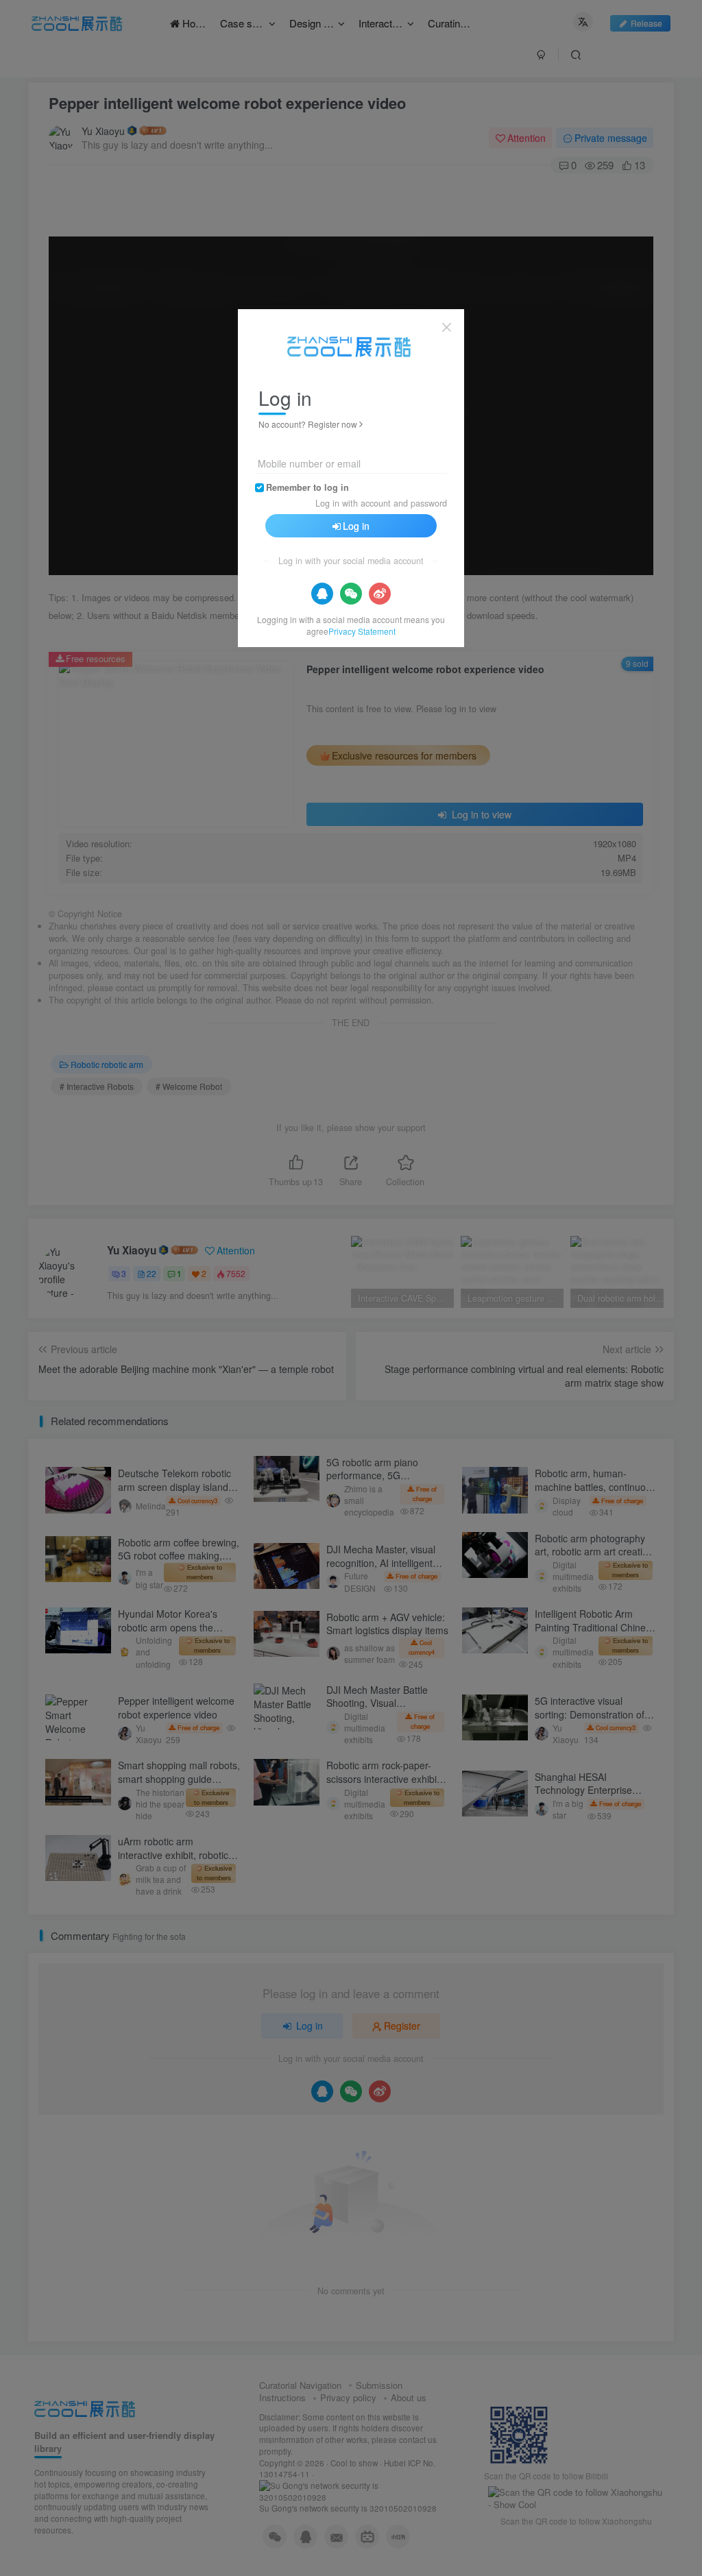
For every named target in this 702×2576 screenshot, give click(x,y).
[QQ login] (322, 594)
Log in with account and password (381, 503)
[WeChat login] (351, 594)
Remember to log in (307, 487)
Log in (356, 526)
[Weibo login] (380, 594)
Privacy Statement (362, 631)
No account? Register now (308, 424)
